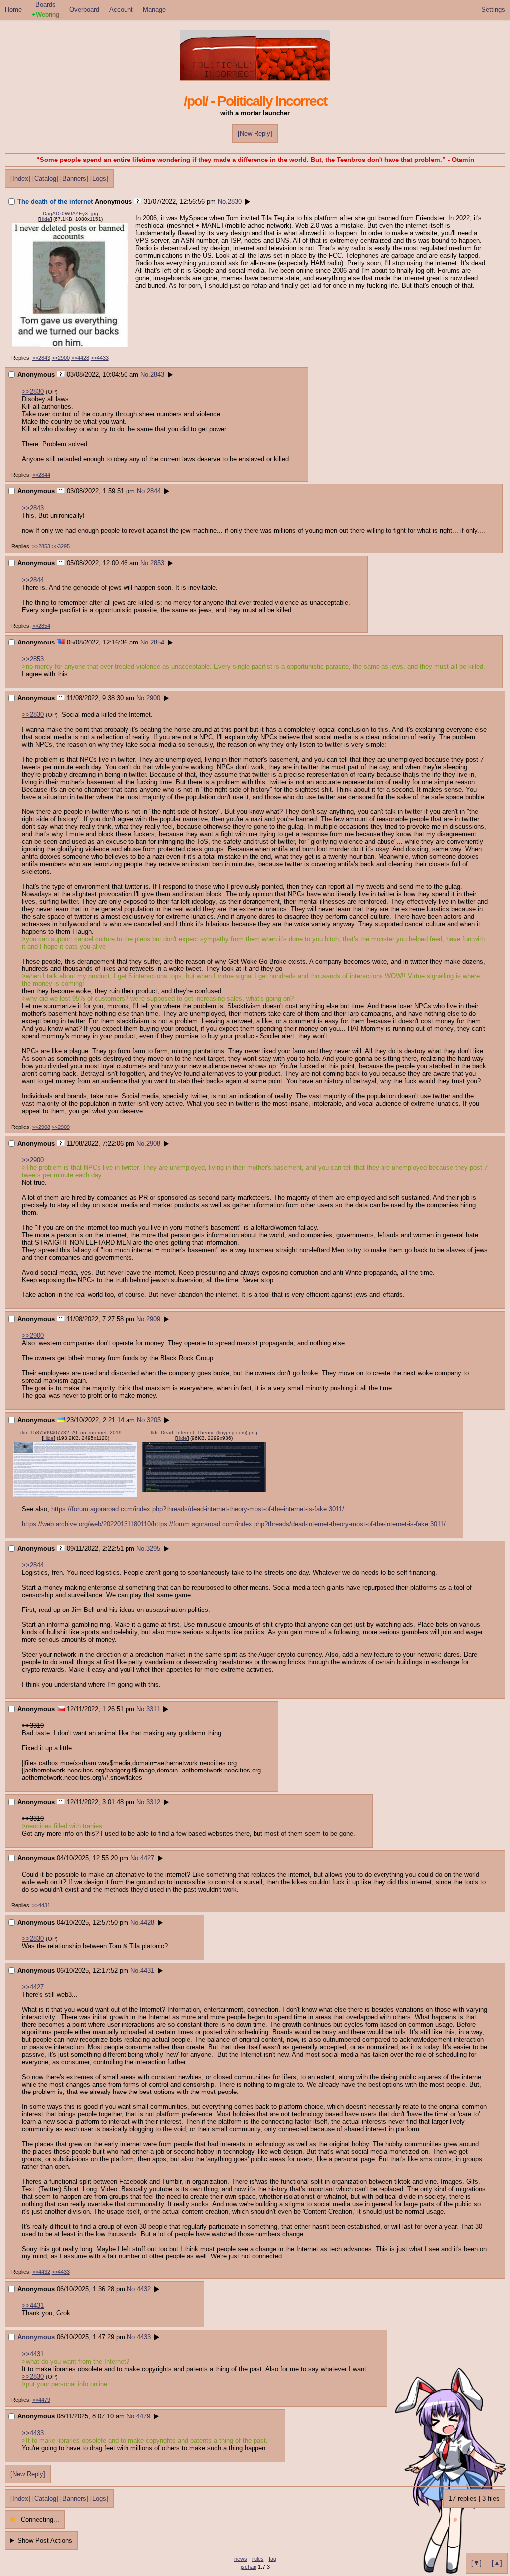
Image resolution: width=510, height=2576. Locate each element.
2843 (157, 375)
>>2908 (41, 1127)
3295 (153, 1548)
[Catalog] (45, 179)
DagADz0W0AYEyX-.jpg (70, 214)
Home (13, 10)
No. (223, 202)
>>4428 (80, 358)
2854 (157, 642)
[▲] (497, 2563)
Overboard (84, 10)
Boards (46, 10)
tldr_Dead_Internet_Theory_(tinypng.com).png (204, 1432)
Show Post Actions (45, 2540)
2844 (154, 491)
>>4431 (41, 1905)
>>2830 (33, 392)
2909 (153, 1319)
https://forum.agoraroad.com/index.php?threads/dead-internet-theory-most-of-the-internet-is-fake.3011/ (198, 1509)
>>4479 (41, 2400)
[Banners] (74, 179)
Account (121, 10)
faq (273, 2559)
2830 (235, 202)
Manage (154, 10)
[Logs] (99, 179)
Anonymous (36, 2337)
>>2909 (61, 1127)
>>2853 (41, 546)
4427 (147, 1858)
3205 (154, 1420)
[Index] (20, 179)
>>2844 (41, 475)
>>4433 (100, 358)
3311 (153, 1709)
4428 (147, 1922)
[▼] (476, 2563)
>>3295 (61, 546)
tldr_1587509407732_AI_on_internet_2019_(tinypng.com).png (75, 1432)
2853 (157, 563)
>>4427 (33, 1987)
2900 (153, 698)
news (241, 2559)
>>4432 (41, 2272)
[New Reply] (255, 133)
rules (258, 2559)
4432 (144, 2289)
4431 (147, 1971)
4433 (144, 2337)
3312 (153, 1802)
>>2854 (41, 626)
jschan (249, 2567)
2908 (153, 1144)
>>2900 (61, 358)
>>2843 (41, 358)
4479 (143, 2416)
